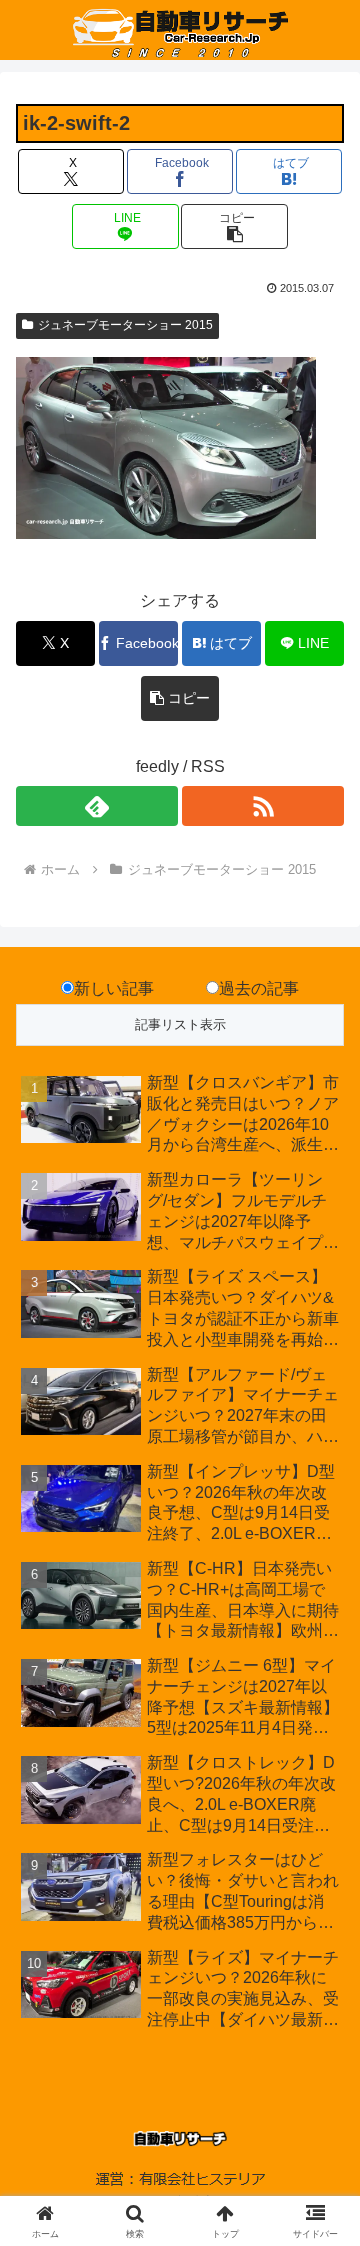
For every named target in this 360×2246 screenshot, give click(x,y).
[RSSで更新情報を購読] (263, 806)
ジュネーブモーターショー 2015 (125, 325)
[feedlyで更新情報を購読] (97, 806)
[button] (234, 226)
